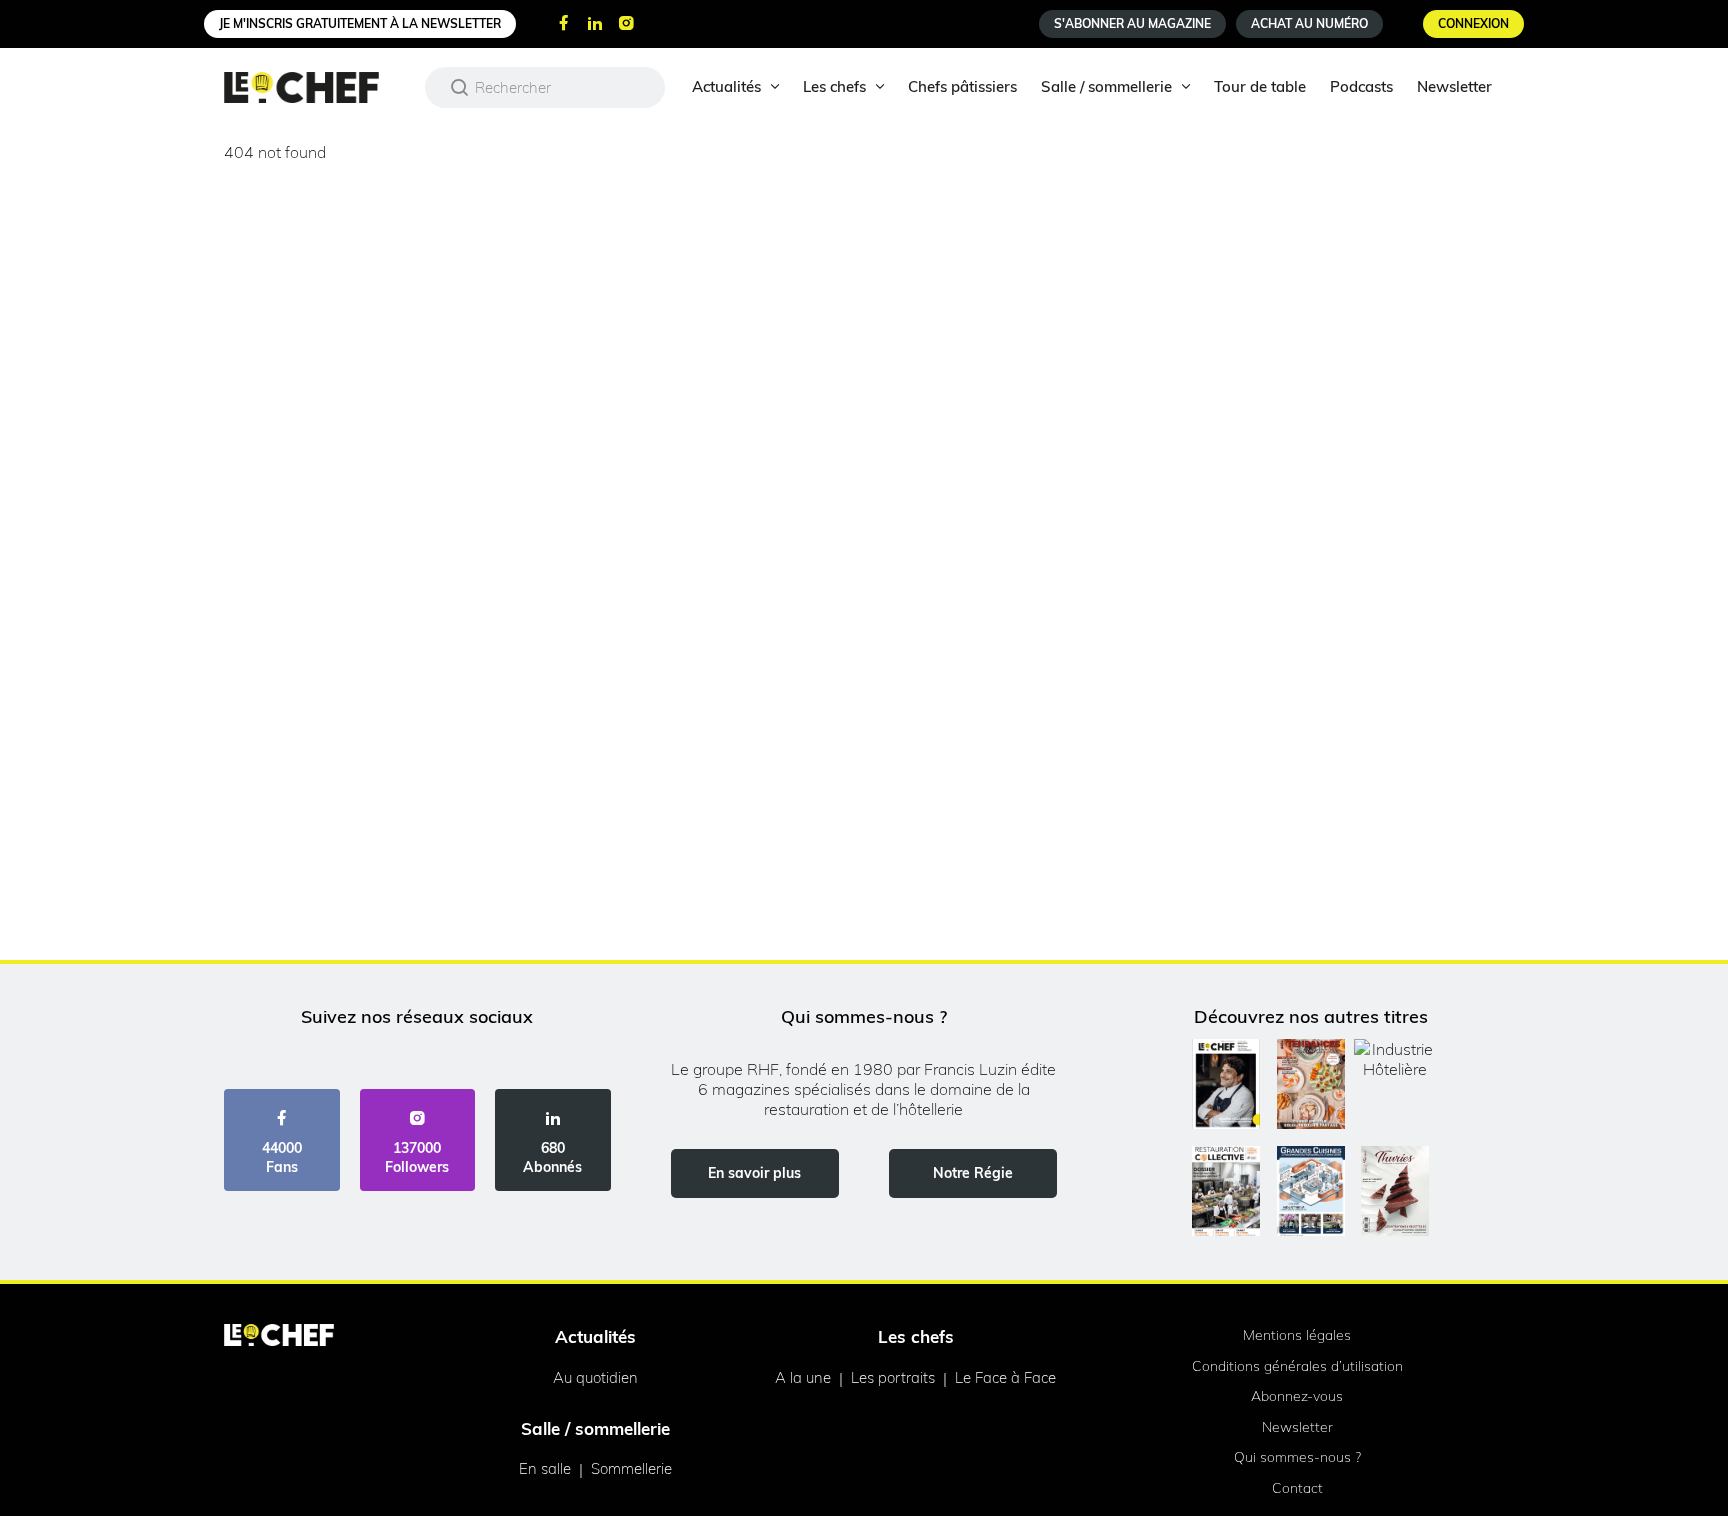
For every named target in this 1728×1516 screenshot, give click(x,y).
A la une (803, 1377)
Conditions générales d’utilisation (1297, 1366)
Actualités (726, 86)
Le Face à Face (1005, 1377)
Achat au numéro (1309, 23)
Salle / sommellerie (1106, 86)
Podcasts (1361, 86)
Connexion (1473, 23)
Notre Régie (973, 1173)
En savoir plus (754, 1173)
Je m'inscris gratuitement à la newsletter (360, 23)
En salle (545, 1468)
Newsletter (1454, 86)
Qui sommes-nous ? (1297, 1457)
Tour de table (1260, 86)
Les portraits (893, 1377)
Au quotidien (595, 1377)
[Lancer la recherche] (460, 87)
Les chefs (834, 86)
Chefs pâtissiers (962, 86)
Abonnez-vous (1297, 1396)
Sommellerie (631, 1468)
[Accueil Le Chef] (316, 87)
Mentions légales (1297, 1335)
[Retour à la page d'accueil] (279, 1337)
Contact (1297, 1488)
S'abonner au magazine (1132, 23)
